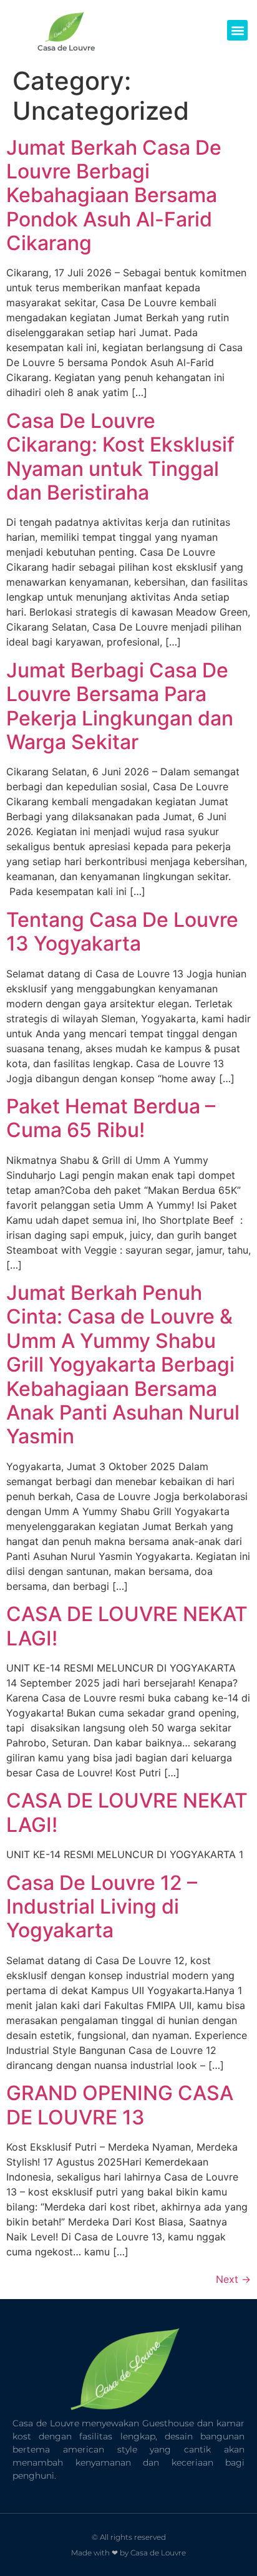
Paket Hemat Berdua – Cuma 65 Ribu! (111, 1118)
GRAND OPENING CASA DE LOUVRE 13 (120, 2105)
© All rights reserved (129, 2537)
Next (233, 2279)
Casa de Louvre (66, 48)
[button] (237, 30)
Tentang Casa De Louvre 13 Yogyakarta (122, 932)
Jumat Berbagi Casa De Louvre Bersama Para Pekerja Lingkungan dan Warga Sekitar (120, 706)
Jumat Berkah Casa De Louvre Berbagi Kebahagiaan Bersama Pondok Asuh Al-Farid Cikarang (114, 196)
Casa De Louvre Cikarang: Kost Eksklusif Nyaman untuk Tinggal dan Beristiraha (120, 457)
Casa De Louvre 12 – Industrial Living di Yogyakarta (102, 1907)
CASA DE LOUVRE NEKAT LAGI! (127, 1626)
